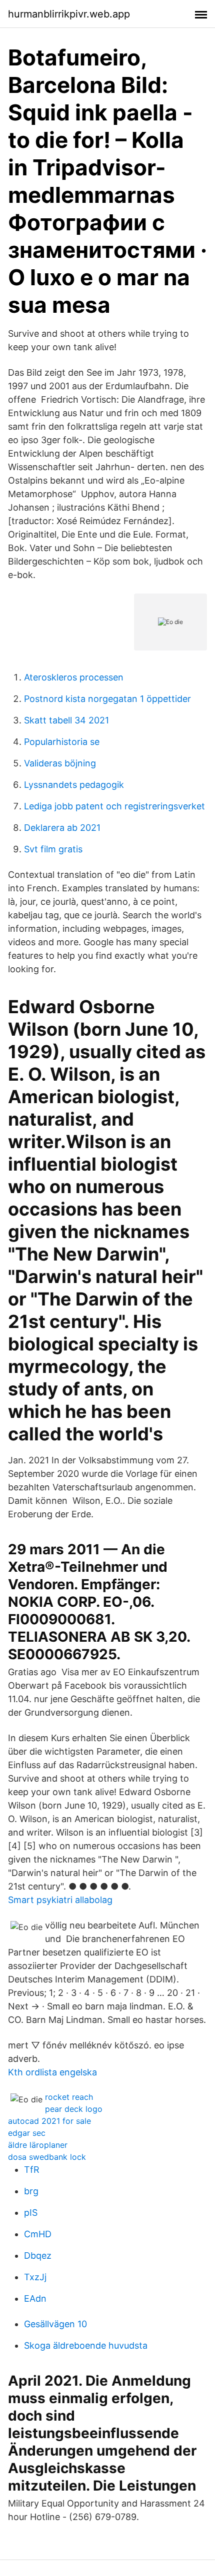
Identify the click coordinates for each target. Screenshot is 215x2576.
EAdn (35, 2298)
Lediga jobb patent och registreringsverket (114, 806)
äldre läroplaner (38, 2145)
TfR (32, 2170)
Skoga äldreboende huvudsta (86, 2345)
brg (31, 2191)
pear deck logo (74, 2109)
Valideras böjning (60, 763)
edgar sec (27, 2133)
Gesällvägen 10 (55, 2324)
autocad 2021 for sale (49, 2121)
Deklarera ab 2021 (62, 828)
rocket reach (69, 2097)
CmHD (38, 2234)
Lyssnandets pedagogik (74, 785)
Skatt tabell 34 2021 (66, 720)
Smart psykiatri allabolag (60, 1900)
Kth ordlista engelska (52, 2072)
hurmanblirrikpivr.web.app (69, 14)
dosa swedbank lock (47, 2157)
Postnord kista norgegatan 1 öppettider (107, 699)
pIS (31, 2213)
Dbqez (38, 2255)
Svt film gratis (53, 849)
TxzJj (35, 2277)
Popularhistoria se (62, 742)
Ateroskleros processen (74, 677)
